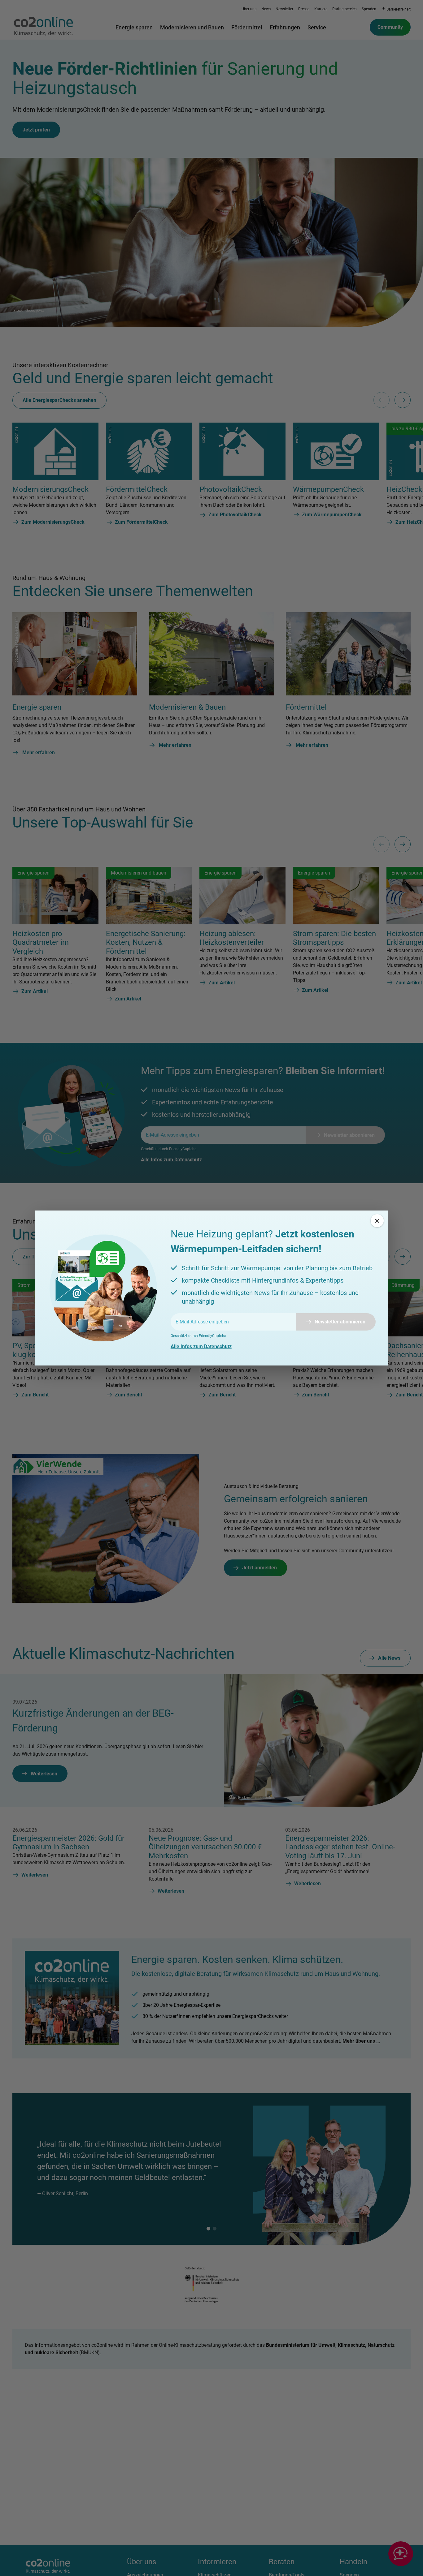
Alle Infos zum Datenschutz (201, 1346)
